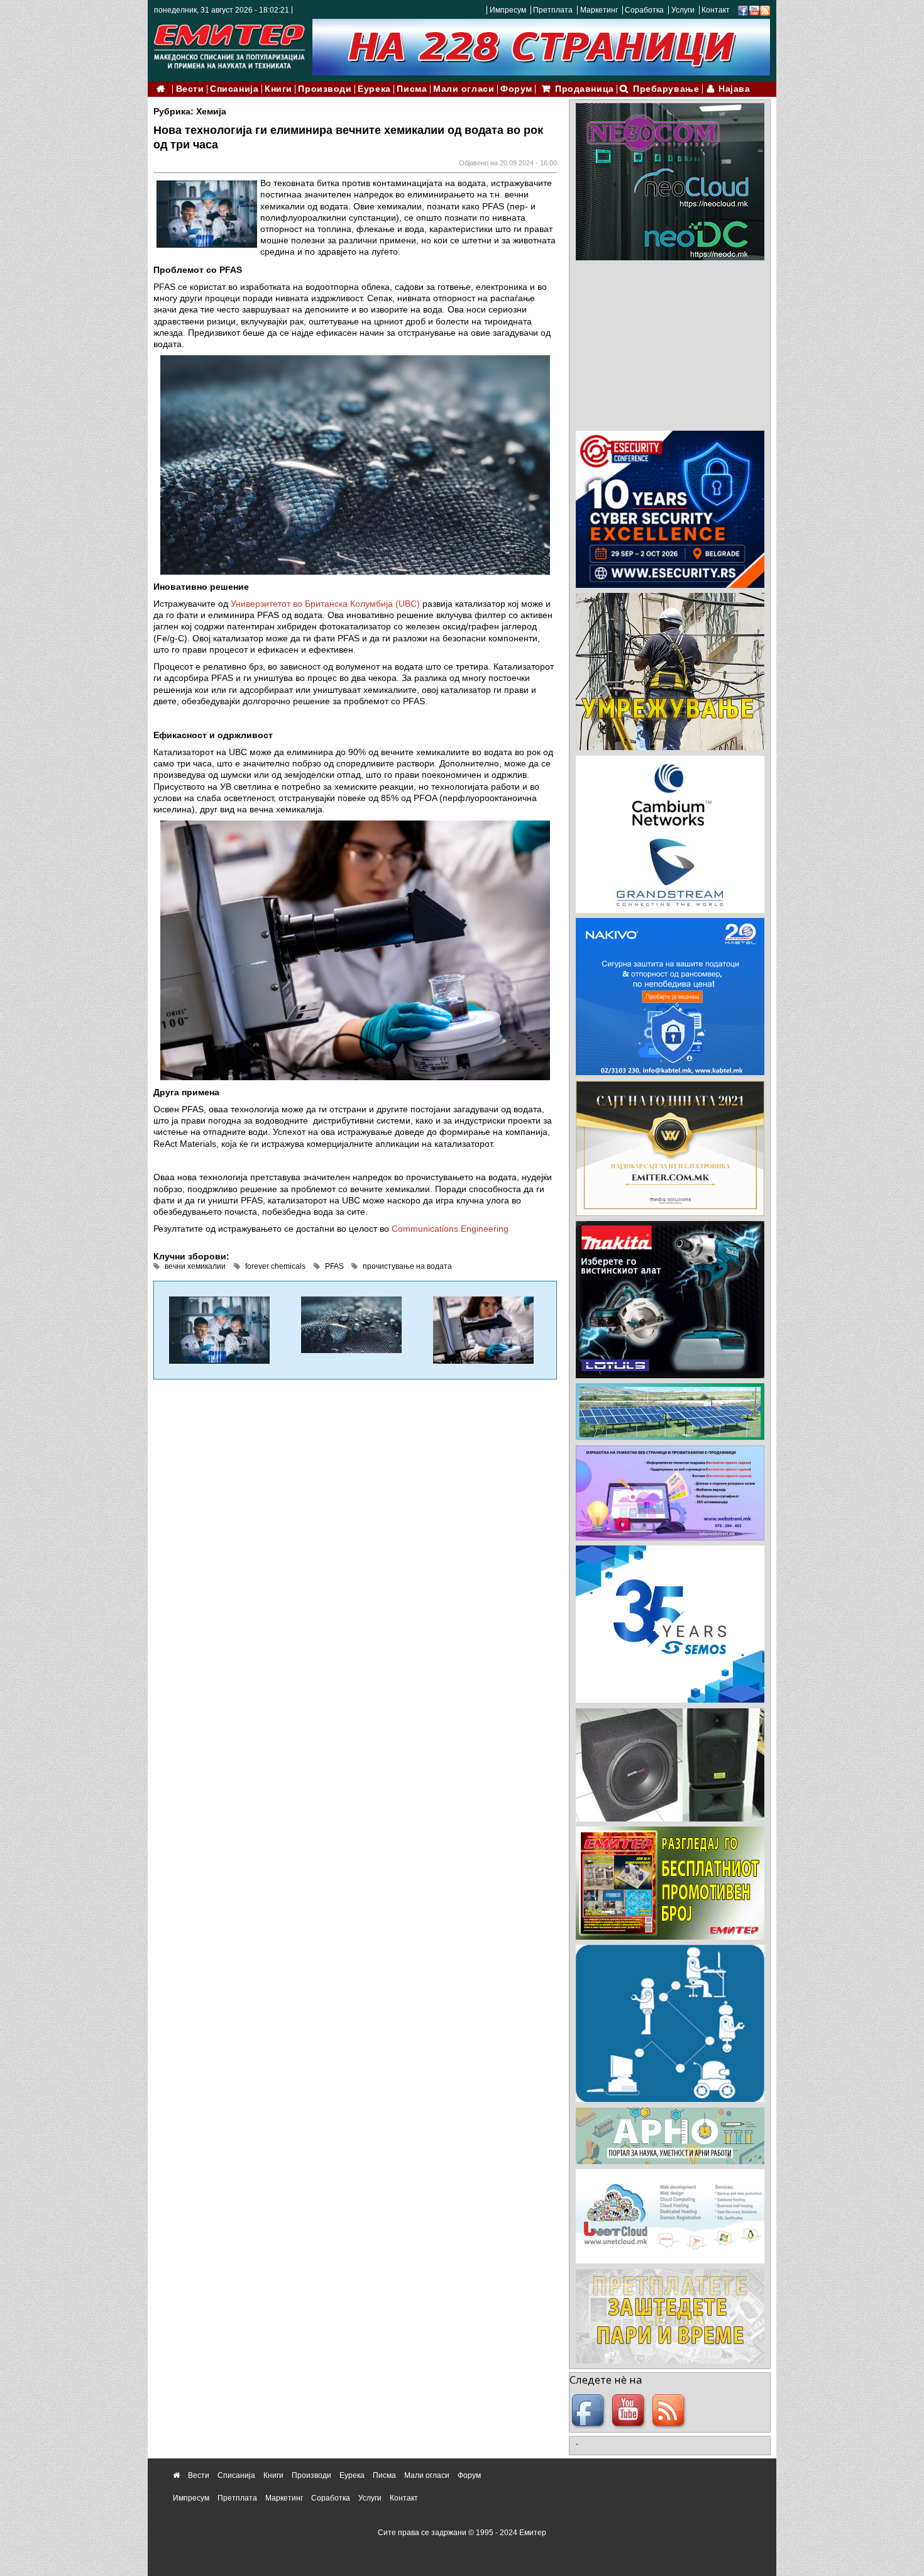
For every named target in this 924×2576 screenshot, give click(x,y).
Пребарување (666, 89)
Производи (325, 89)
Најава (734, 89)
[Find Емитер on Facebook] (590, 2411)
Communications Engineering (450, 1229)
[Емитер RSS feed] (670, 2411)
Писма (412, 89)
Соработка (644, 10)
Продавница (585, 89)
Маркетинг (599, 10)
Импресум (508, 10)
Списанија (234, 89)
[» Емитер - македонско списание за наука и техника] (229, 44)
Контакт (716, 10)
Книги (278, 89)
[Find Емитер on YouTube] (630, 2411)
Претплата (553, 10)
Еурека (374, 89)
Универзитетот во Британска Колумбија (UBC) (325, 604)
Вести (190, 89)
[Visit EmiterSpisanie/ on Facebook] (743, 10)
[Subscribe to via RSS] (765, 10)
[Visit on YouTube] (754, 10)
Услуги (683, 10)
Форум (516, 89)
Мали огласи (464, 89)
